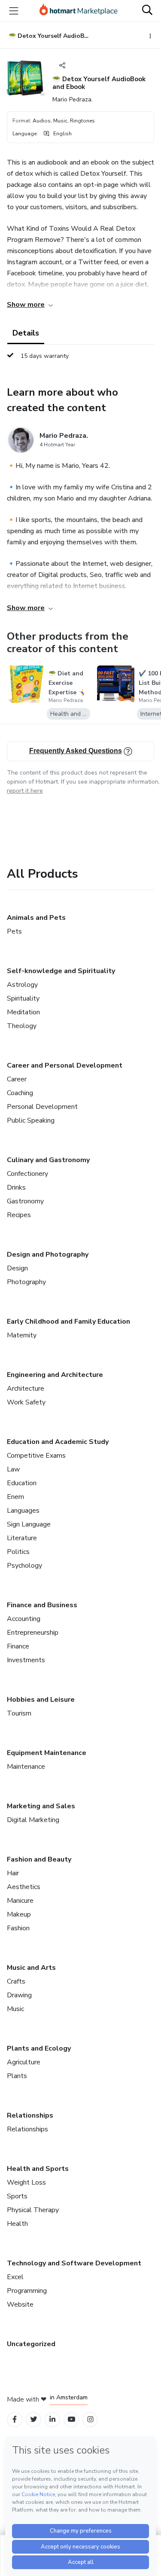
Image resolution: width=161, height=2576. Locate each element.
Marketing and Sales (41, 1806)
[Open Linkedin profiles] (52, 2419)
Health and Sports (38, 2169)
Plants (17, 2076)
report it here (25, 791)
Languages (23, 1511)
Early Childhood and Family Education (68, 1322)
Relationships (30, 2115)
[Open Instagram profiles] (90, 2419)
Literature (22, 1538)
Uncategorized (31, 2344)
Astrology (22, 985)
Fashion (18, 1928)
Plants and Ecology (39, 2048)
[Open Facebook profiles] (15, 2419)
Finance (18, 1646)
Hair (13, 1873)
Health (17, 2224)
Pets (14, 931)
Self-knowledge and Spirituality (61, 971)
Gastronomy (25, 1201)
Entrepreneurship (33, 1633)
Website (20, 2304)
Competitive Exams (36, 1456)
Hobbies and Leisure (41, 1700)
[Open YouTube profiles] (71, 2419)
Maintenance (26, 1767)
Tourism (19, 1713)
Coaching (20, 1093)
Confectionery (27, 1174)
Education (22, 1483)
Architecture (26, 1389)
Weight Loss (26, 2182)
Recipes (19, 1215)
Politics (18, 1552)
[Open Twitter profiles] (34, 2419)
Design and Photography (48, 1254)
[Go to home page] (79, 11)
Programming (27, 2291)
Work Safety (26, 1402)
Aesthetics (24, 1887)
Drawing (19, 1995)
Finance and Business (42, 1605)
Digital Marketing (33, 1820)
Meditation (23, 1012)
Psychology (24, 1566)
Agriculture (24, 2062)
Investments (26, 1660)
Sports (17, 2196)
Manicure (20, 1901)
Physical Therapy (33, 2210)
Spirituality (23, 998)
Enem (15, 1497)
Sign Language (29, 1524)
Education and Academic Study (58, 1442)
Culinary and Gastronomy (48, 1160)
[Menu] (14, 11)
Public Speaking (31, 1120)
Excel (15, 2277)
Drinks (16, 1187)
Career (17, 1079)
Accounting (24, 1619)
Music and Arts (31, 1968)
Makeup (19, 1914)
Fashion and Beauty (39, 1859)
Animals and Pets (36, 918)
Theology (22, 1026)
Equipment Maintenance (47, 1753)
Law (13, 1469)
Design (17, 1268)
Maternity (22, 1335)
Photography (26, 1282)
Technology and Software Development (74, 2263)
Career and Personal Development (65, 1065)
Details (26, 333)
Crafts (16, 1981)
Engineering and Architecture (55, 1375)
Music (15, 2009)
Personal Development (42, 1107)
